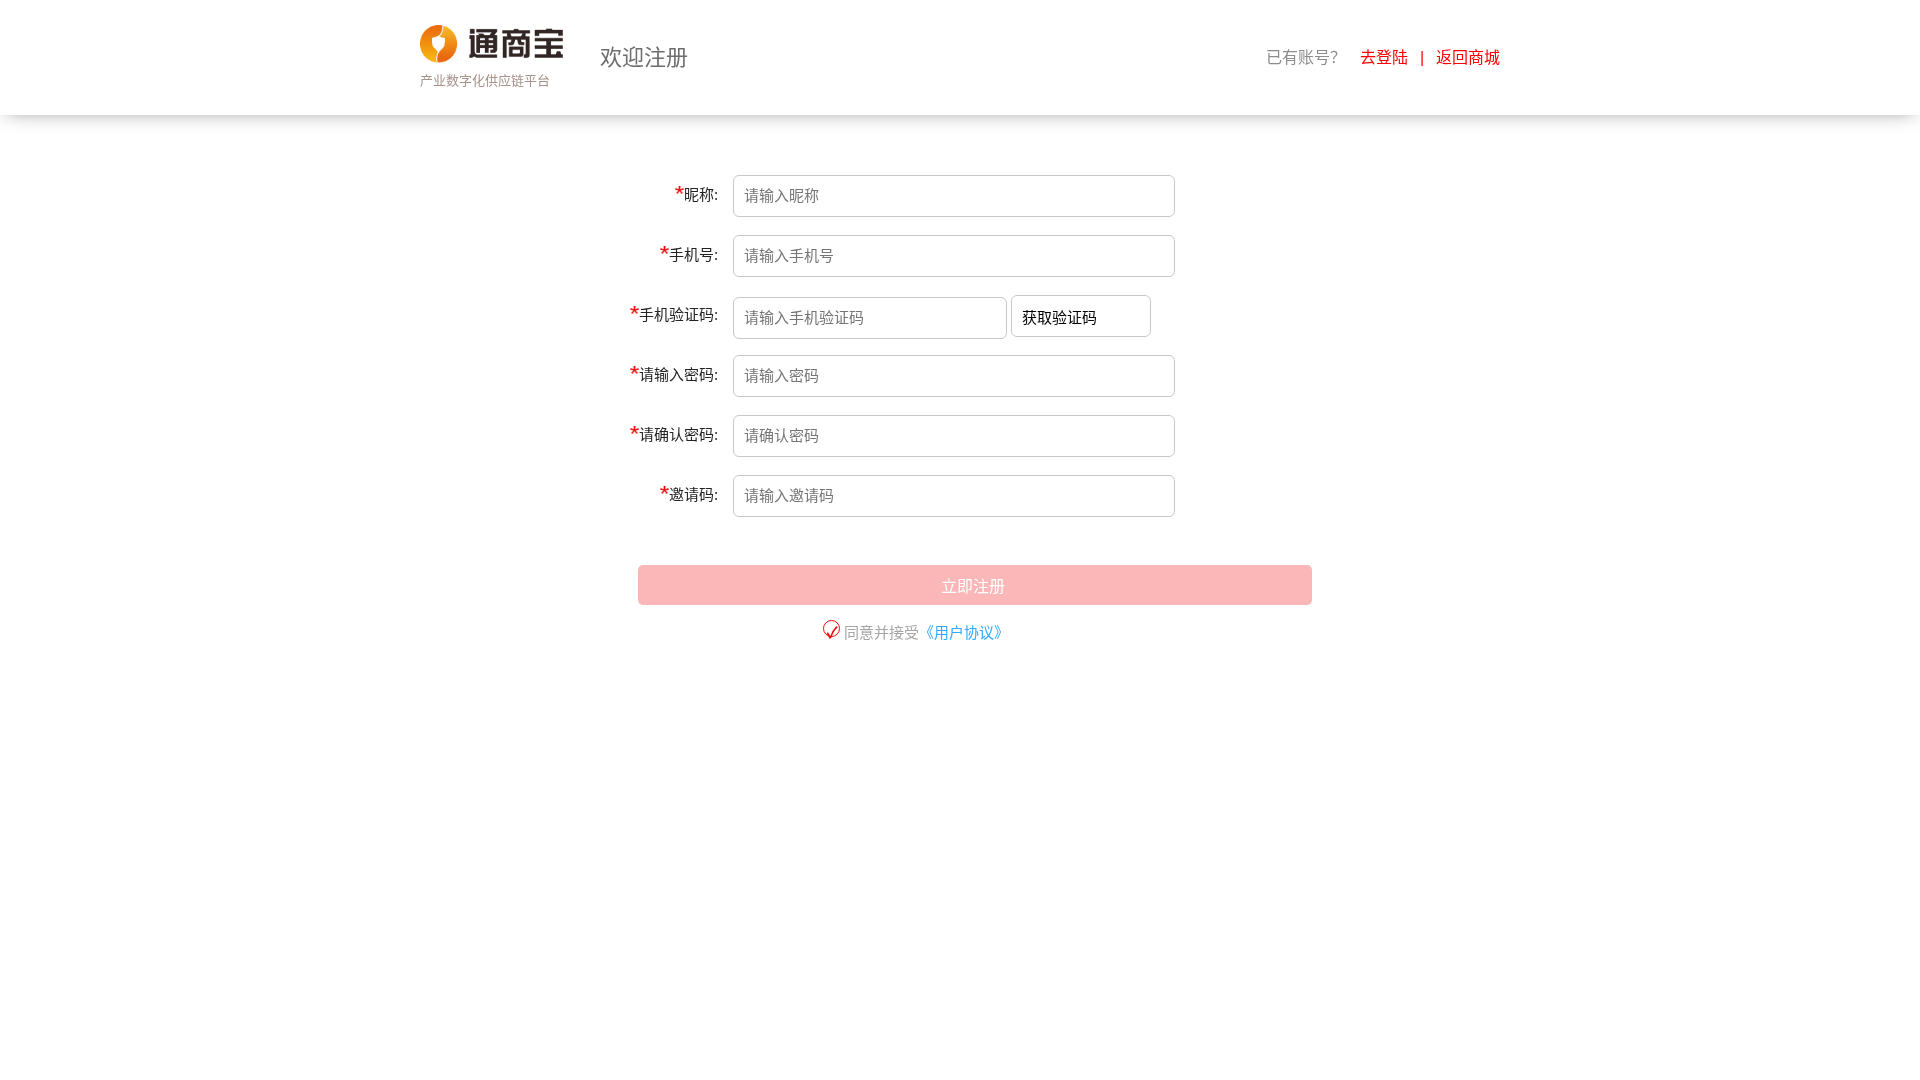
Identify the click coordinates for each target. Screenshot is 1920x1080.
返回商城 (1468, 57)
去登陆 (1384, 57)
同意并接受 (924, 632)
